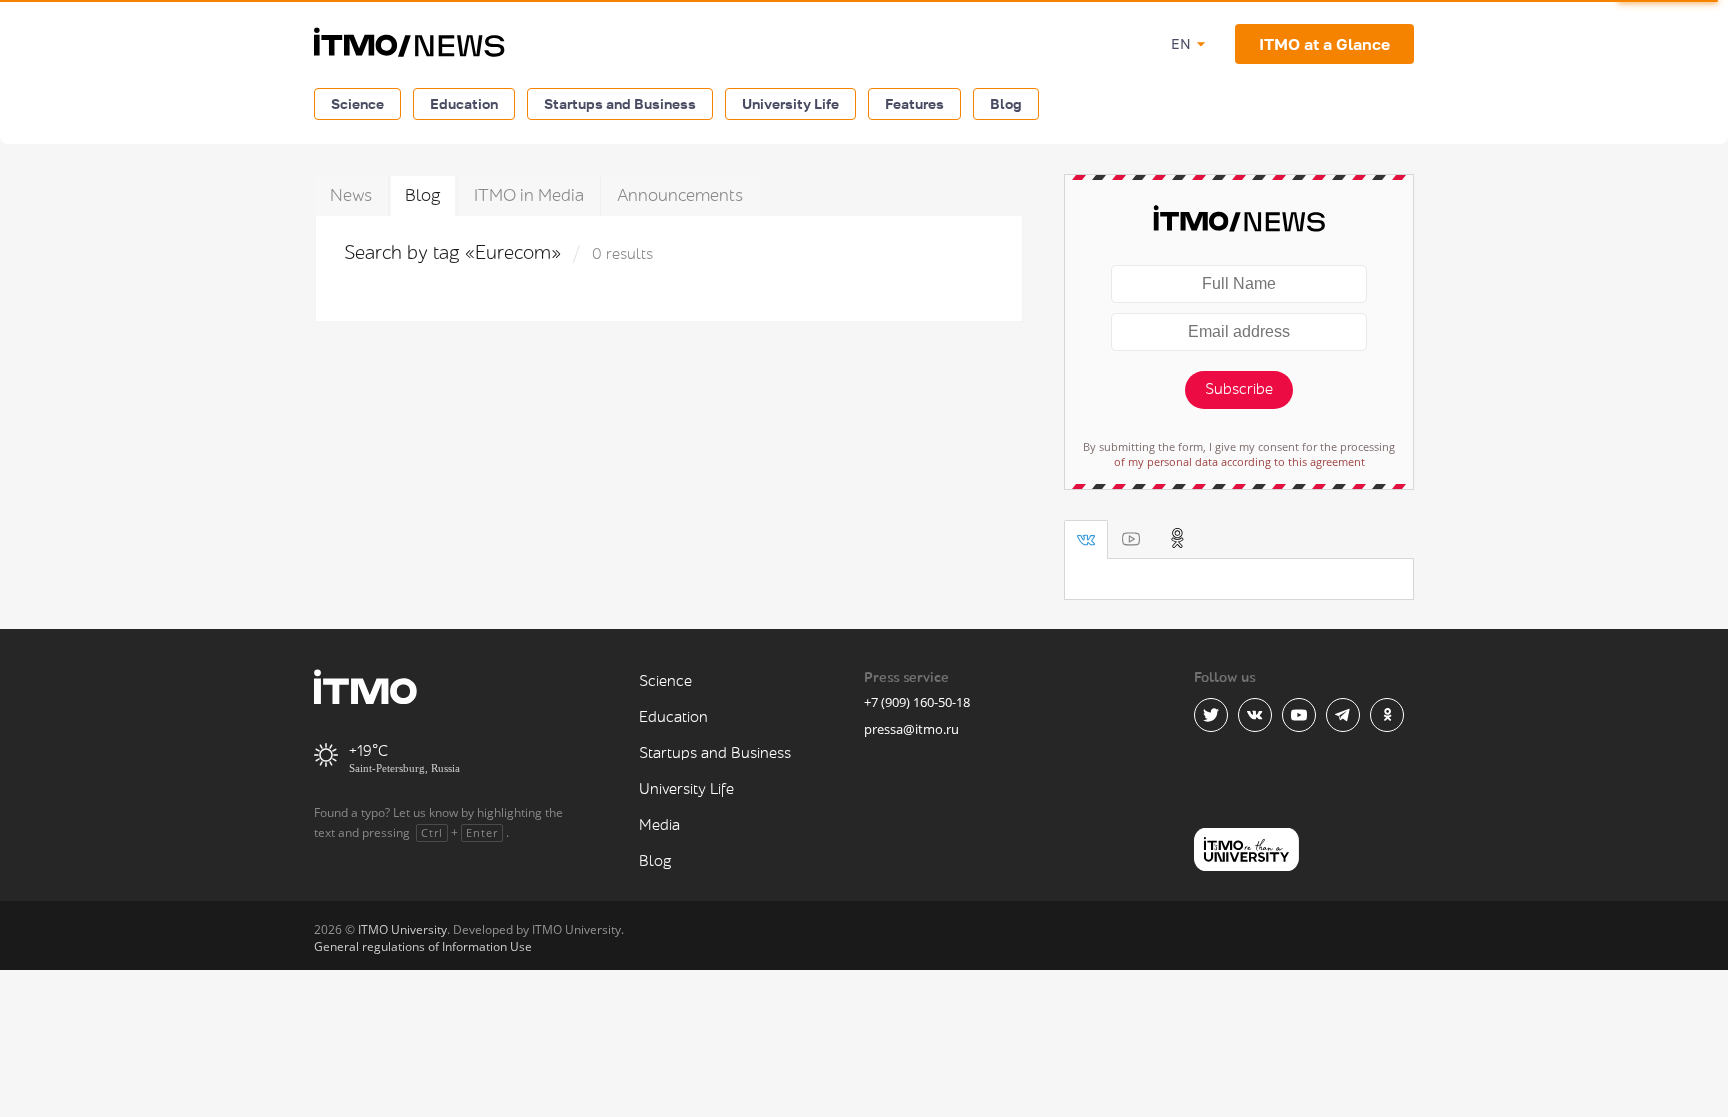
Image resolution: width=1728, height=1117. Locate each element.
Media (659, 825)
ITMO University (402, 929)
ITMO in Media (529, 195)
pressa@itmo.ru (911, 729)
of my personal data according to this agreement (1239, 461)
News (351, 195)
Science (357, 103)
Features (914, 103)
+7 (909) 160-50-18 (917, 702)
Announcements (680, 195)
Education (464, 103)
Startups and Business (620, 103)
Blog (1006, 103)
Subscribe (1239, 389)
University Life (790, 103)
